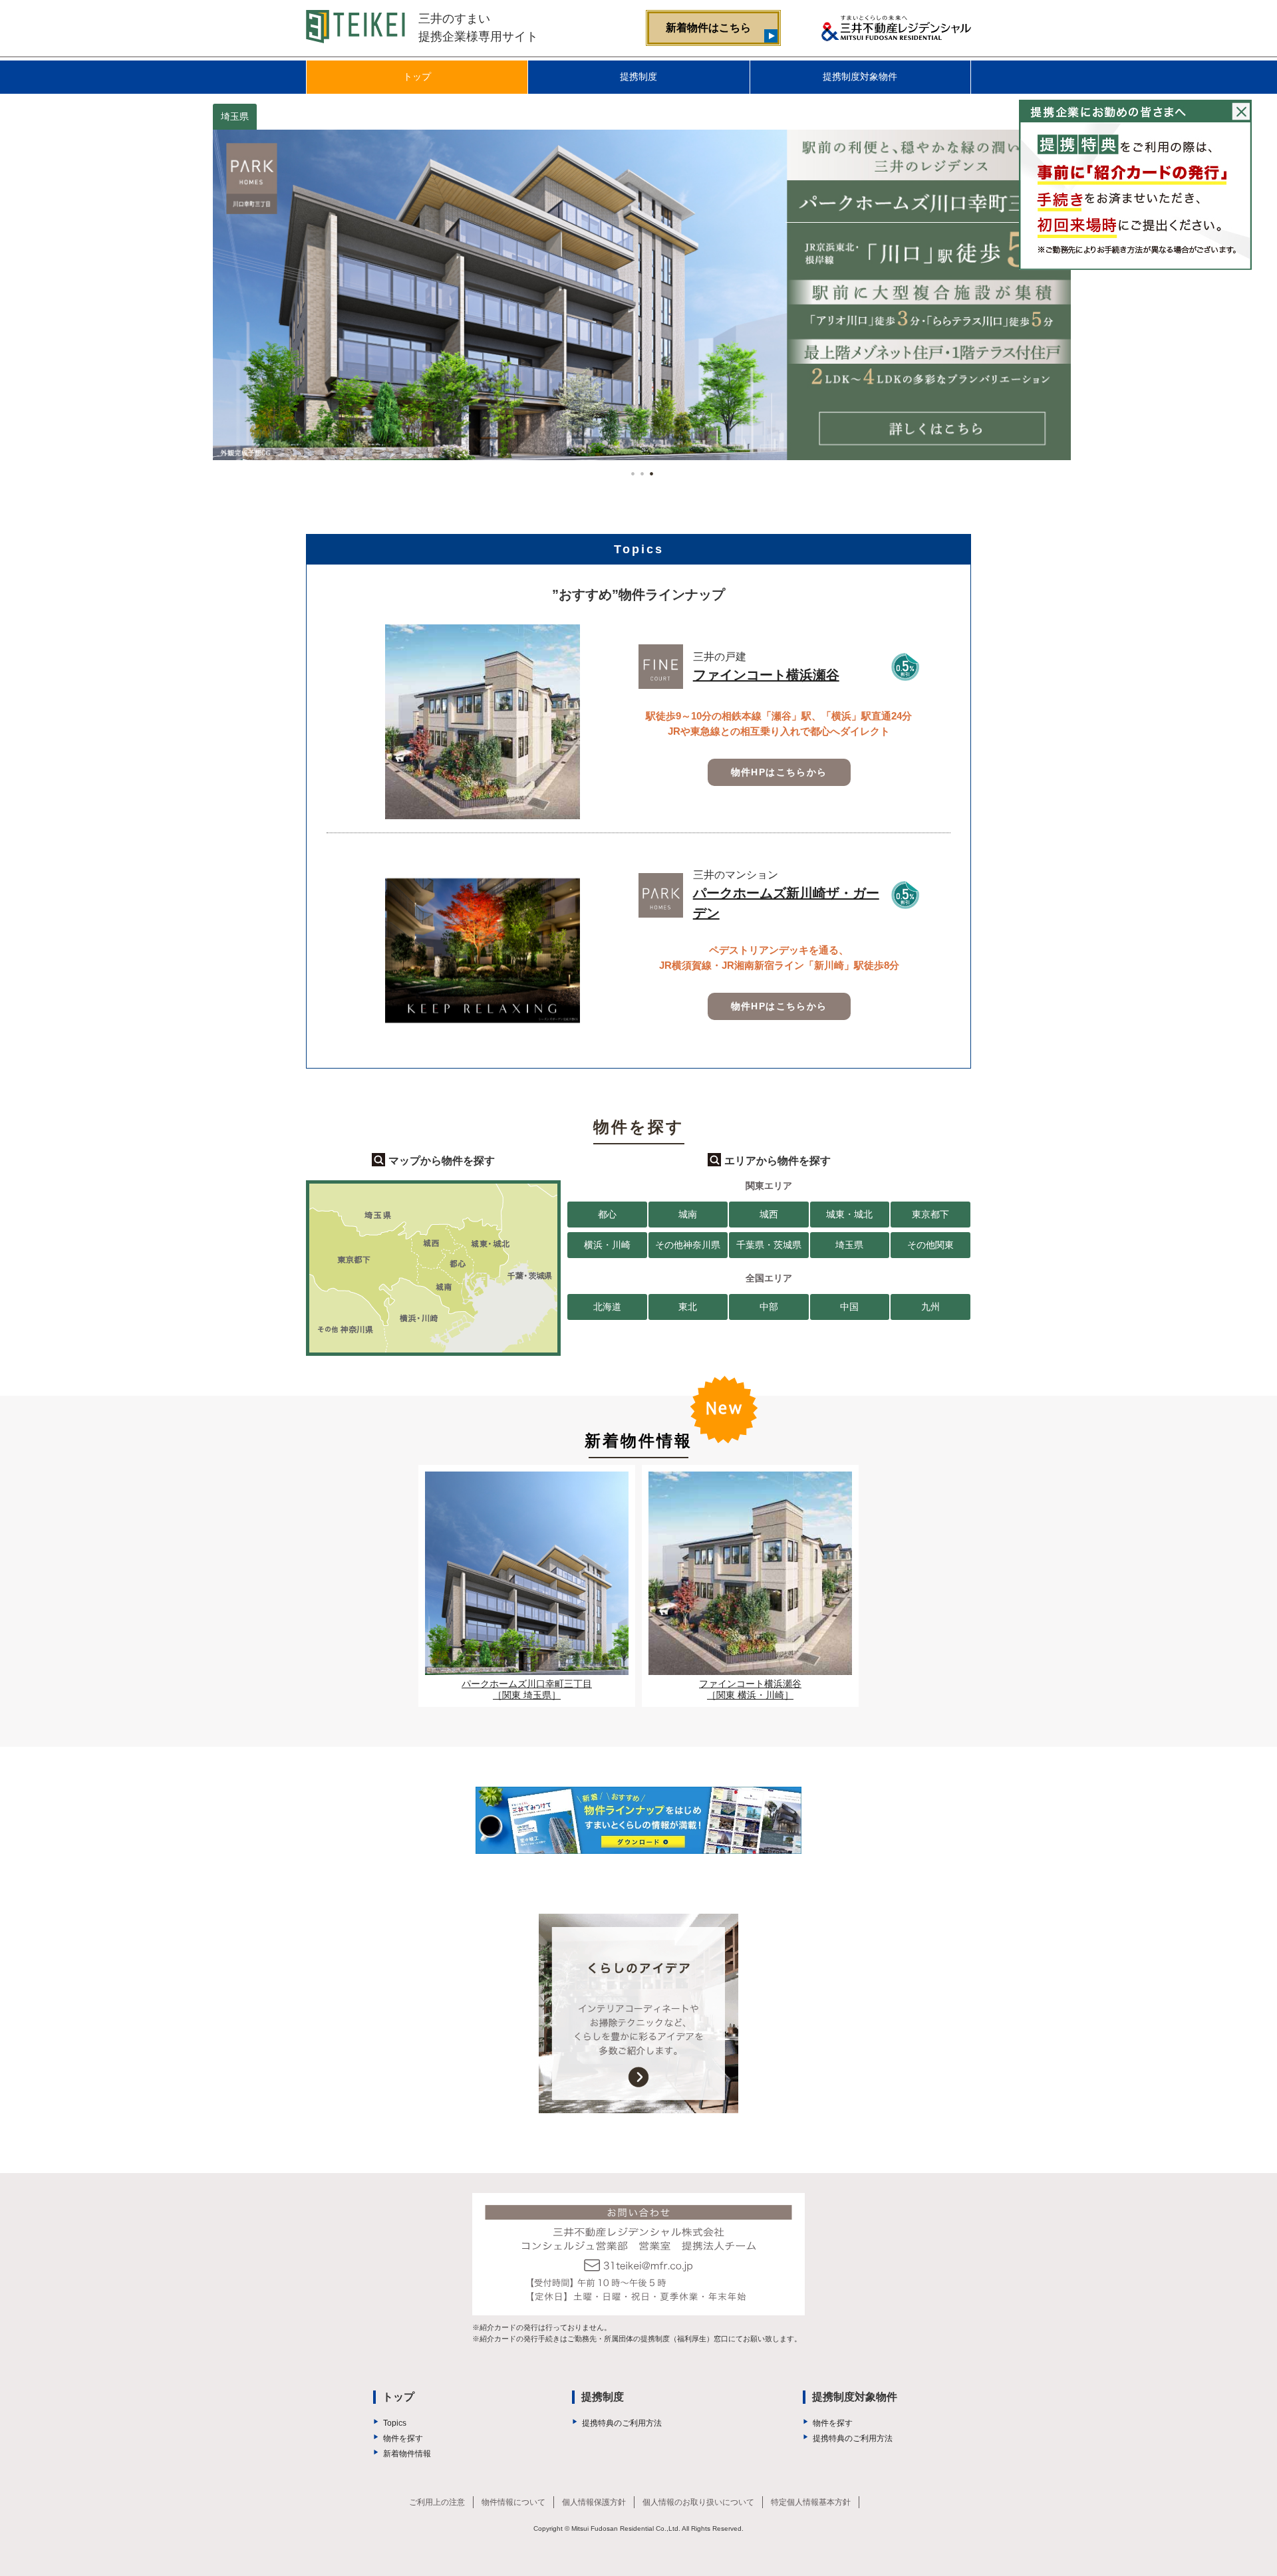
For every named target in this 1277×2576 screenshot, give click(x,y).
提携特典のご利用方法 (622, 2423)
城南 (688, 1214)
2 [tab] (638, 470)
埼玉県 (849, 1245)
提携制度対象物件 (860, 76)
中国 (849, 1307)
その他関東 (930, 1245)
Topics (395, 2423)
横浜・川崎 (607, 1245)
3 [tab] (648, 470)
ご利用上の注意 (437, 2502)
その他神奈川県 (688, 1245)
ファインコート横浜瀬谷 (766, 675)
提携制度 (638, 76)
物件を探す (403, 2438)
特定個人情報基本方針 (811, 2502)
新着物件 (708, 28)
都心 (607, 1214)
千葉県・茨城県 (769, 1245)
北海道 (607, 1307)
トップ (417, 76)
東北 (688, 1307)
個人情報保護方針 (594, 2502)
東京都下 (930, 1214)
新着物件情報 (407, 2454)
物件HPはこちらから (779, 772)
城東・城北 (849, 1214)
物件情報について (513, 2502)
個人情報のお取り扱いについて (698, 2502)
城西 (769, 1214)
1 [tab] (629, 470)
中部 (769, 1307)
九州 (930, 1307)
